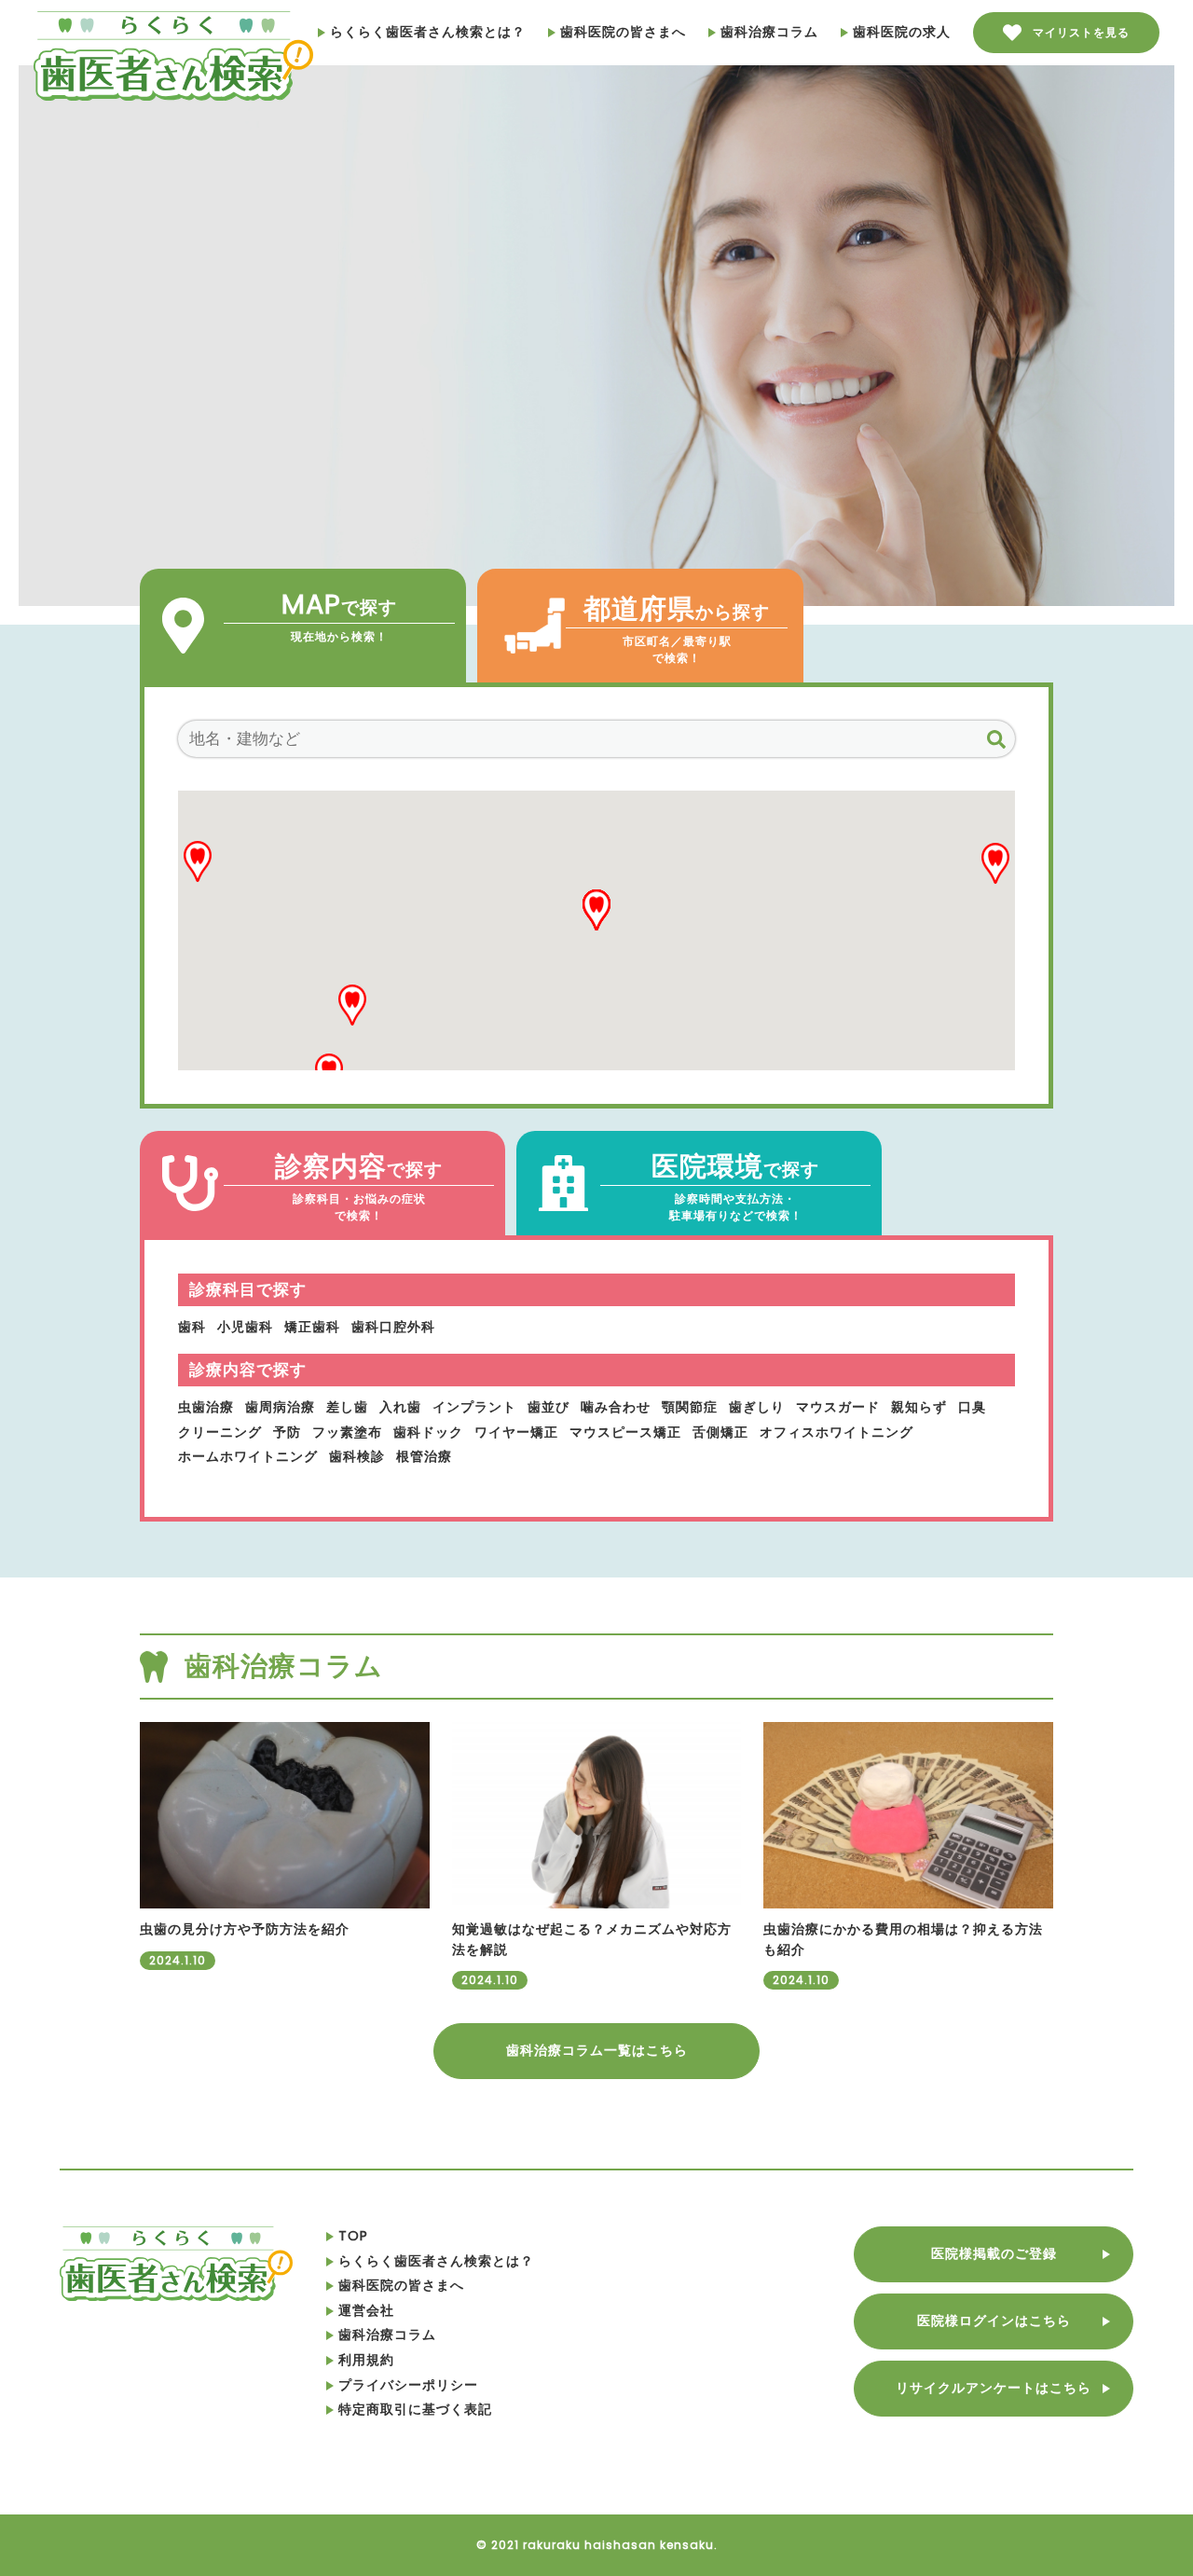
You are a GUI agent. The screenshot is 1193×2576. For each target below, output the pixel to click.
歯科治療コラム (769, 32)
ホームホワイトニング (248, 1456)
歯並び (549, 1407)
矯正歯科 (312, 1327)
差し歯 (347, 1407)
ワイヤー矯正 (516, 1432)
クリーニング (220, 1432)
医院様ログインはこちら (994, 2321)
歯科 (192, 1327)
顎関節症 (690, 1407)
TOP (353, 2236)
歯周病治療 (280, 1407)
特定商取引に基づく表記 (415, 2409)
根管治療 (424, 1456)
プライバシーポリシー (408, 2385)
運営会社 (366, 2310)
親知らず (919, 1407)
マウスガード (838, 1407)
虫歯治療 (206, 1407)
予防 (287, 1432)
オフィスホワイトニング (836, 1432)
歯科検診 (357, 1456)
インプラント (474, 1407)
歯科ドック (428, 1432)
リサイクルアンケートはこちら (994, 2388)
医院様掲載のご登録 (994, 2253)
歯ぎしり (757, 1407)
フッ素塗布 (347, 1432)
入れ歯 (400, 1407)
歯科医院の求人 (902, 32)
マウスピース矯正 (625, 1432)
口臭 (972, 1407)
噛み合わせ (616, 1407)
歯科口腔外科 (393, 1327)
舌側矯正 (720, 1432)
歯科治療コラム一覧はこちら (597, 2050)
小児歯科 (245, 1327)
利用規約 (366, 2360)
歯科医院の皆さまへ (623, 32)
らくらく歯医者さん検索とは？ (428, 32)
